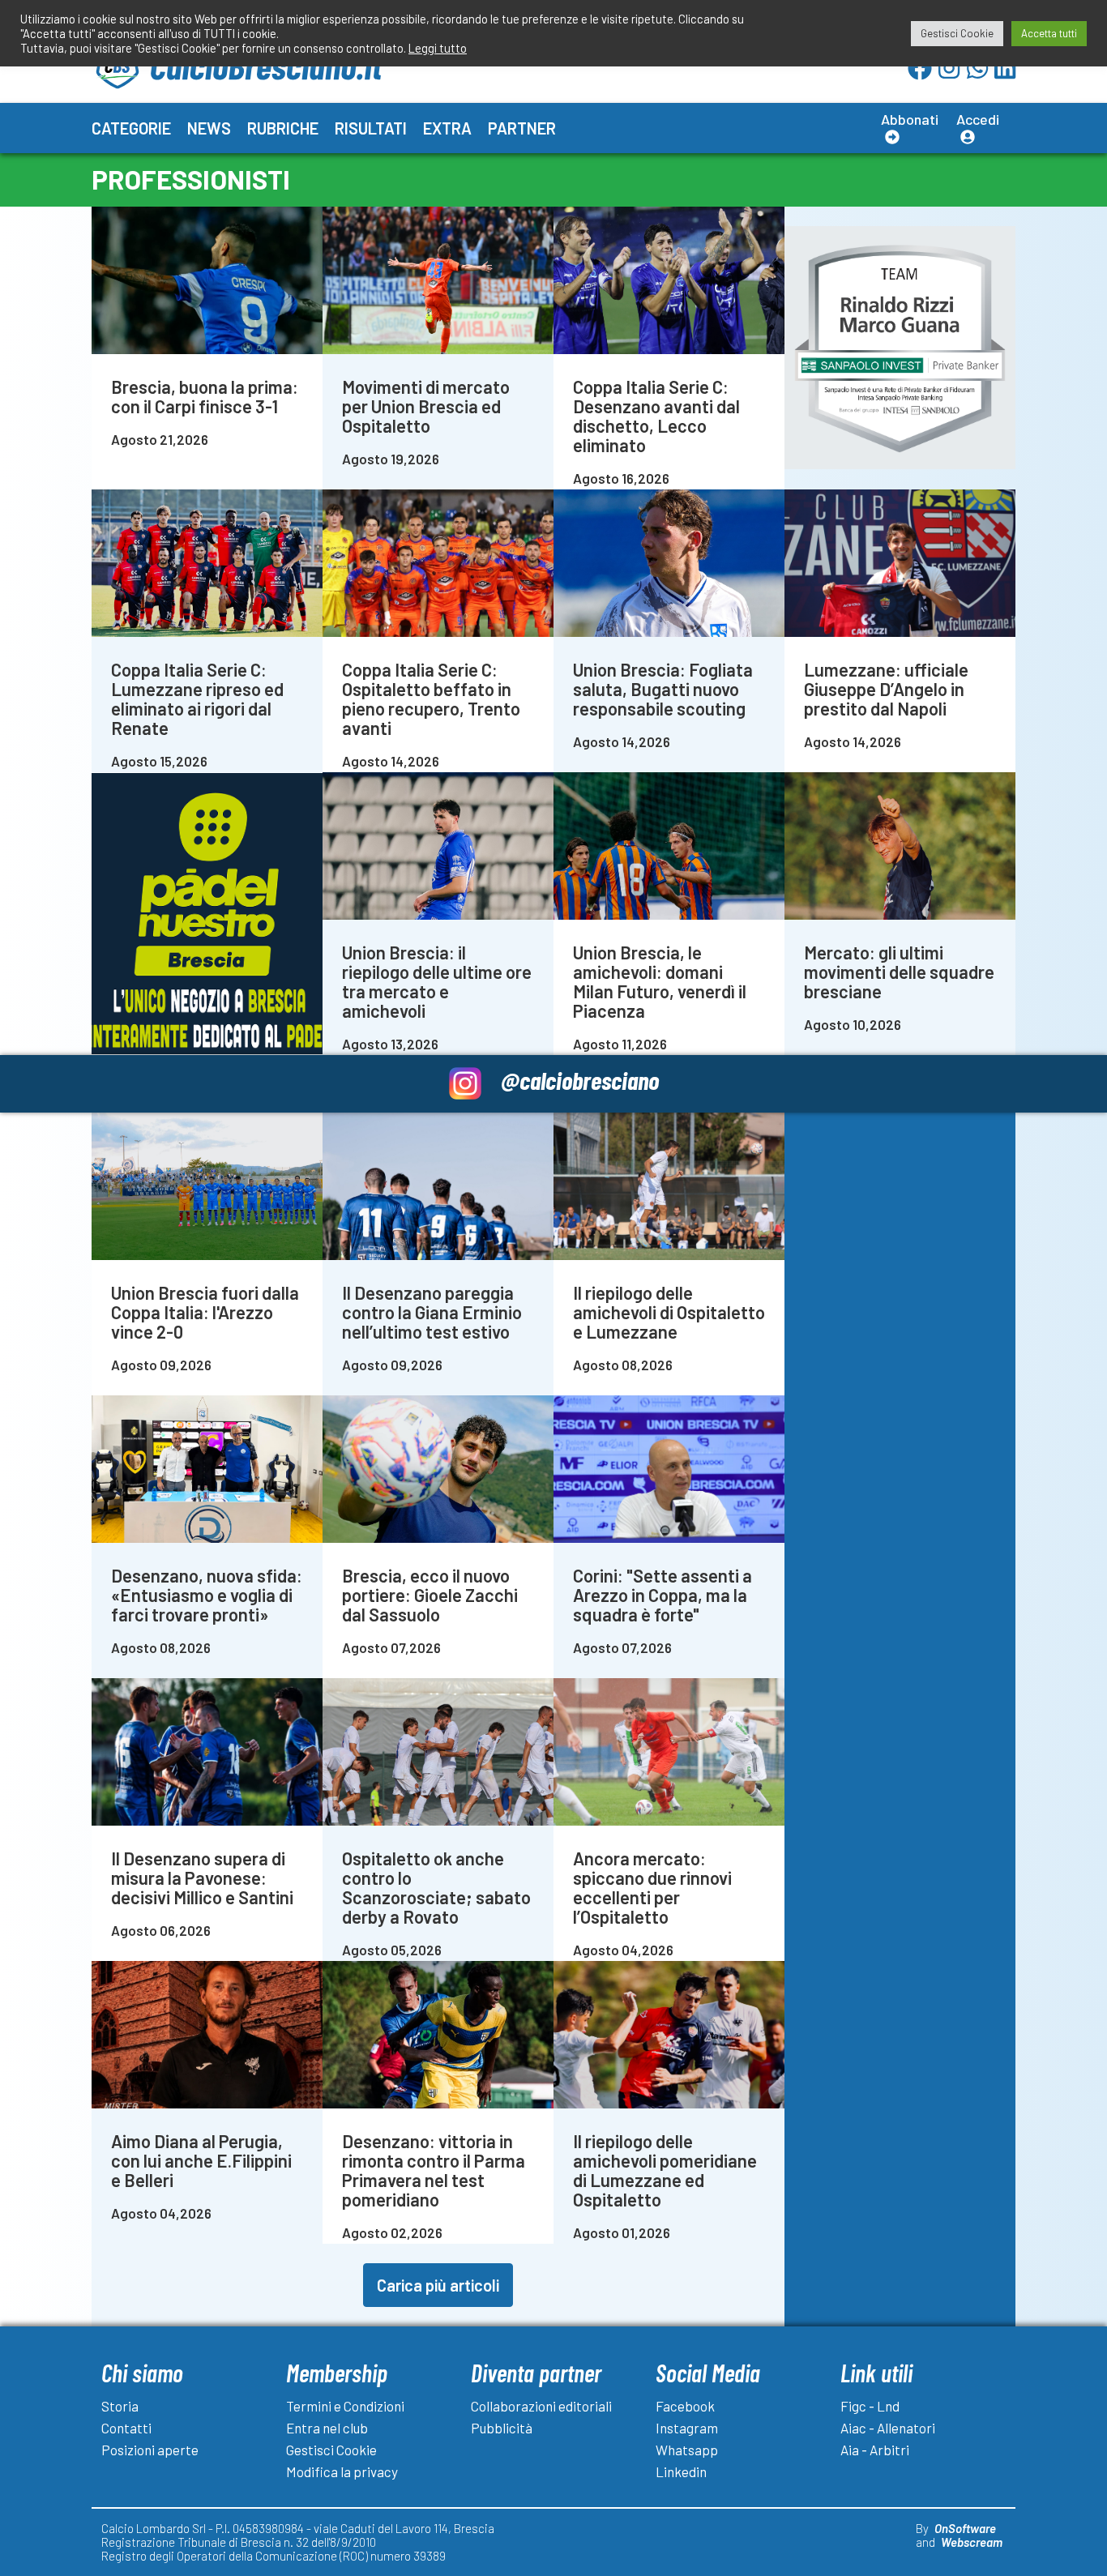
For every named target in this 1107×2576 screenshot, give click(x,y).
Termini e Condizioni (345, 2406)
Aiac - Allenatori (888, 2428)
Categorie (131, 128)
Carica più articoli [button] (438, 2285)
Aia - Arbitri (875, 2450)
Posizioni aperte (150, 2450)
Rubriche (283, 128)
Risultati (371, 128)
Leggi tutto (438, 48)
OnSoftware (965, 2528)
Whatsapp (687, 2450)
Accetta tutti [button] (1049, 33)
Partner (522, 128)
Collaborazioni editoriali (541, 2406)
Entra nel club (327, 2428)
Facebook (685, 2406)
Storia (120, 2406)
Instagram (687, 2428)
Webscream (972, 2542)
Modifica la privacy (342, 2471)
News (209, 128)
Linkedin (681, 2471)
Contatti (126, 2428)
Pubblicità (502, 2428)
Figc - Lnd (870, 2406)
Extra (447, 128)
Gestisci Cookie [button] (957, 33)
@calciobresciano (580, 1080)
